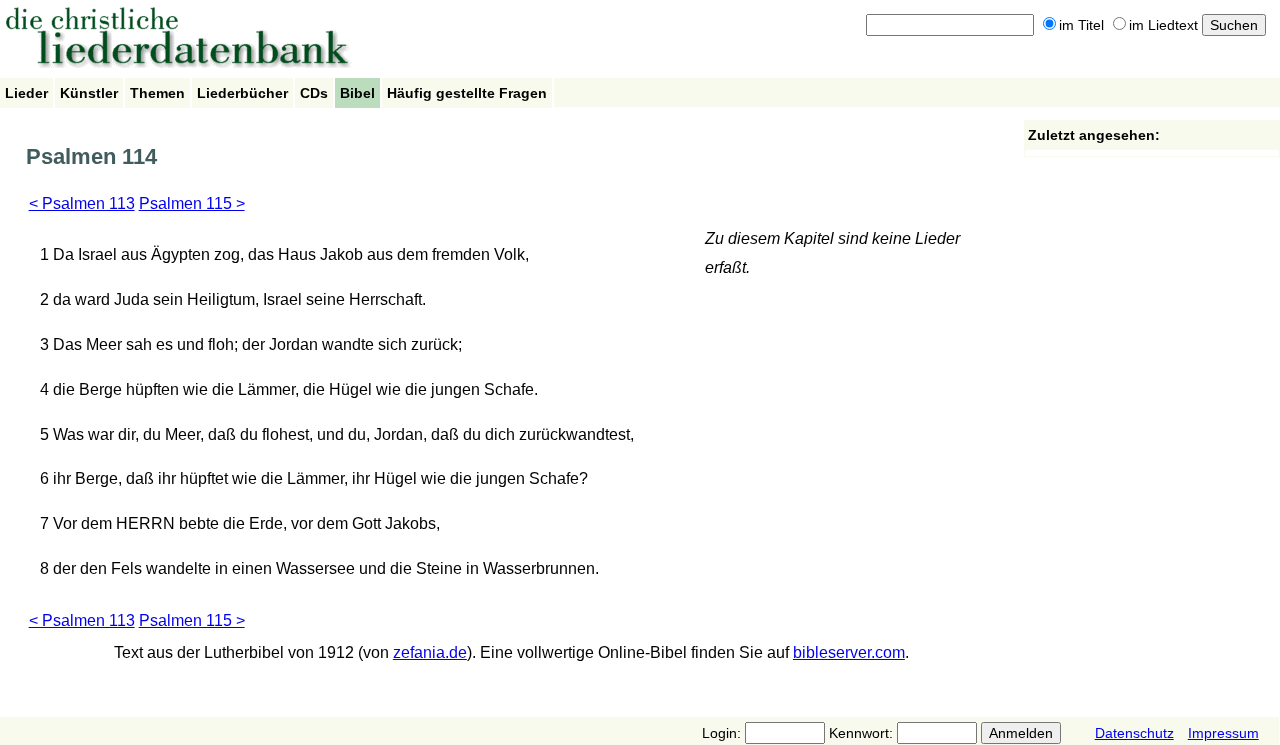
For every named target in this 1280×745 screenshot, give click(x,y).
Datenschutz (1134, 733)
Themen (157, 93)
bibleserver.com (849, 652)
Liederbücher (242, 93)
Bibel (357, 93)
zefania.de (430, 652)
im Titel (1081, 25)
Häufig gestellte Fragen (467, 93)
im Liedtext (1163, 25)
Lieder (26, 93)
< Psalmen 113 (82, 203)
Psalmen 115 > (192, 203)
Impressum (1223, 733)
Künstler (89, 93)
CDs (314, 93)
